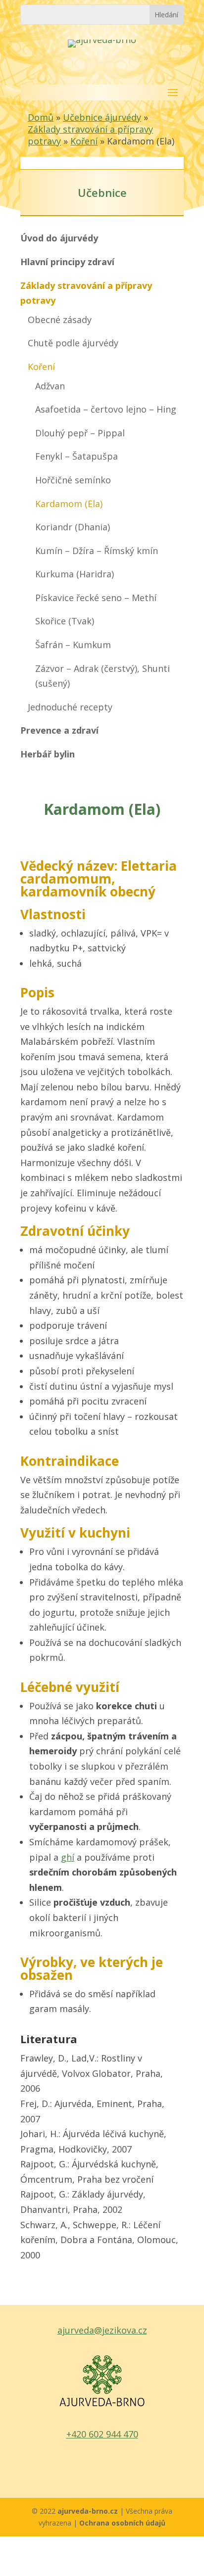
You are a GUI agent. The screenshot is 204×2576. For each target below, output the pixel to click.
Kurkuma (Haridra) (75, 574)
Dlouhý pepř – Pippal (80, 433)
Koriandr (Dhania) (73, 527)
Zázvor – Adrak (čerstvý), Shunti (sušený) (102, 676)
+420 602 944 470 (102, 2434)
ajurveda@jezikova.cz (102, 2330)
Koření (84, 141)
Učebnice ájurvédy (102, 117)
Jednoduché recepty (70, 707)
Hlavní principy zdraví (67, 262)
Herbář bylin (48, 754)
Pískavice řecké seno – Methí (96, 598)
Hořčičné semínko (73, 480)
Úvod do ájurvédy (59, 238)
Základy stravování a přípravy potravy (86, 293)
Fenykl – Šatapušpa (76, 456)
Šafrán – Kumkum (73, 645)
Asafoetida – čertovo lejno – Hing (106, 409)
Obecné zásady (60, 320)
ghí (68, 1857)
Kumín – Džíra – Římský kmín (97, 551)
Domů (41, 117)
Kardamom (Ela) (69, 504)
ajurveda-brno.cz (89, 2511)
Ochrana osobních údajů (122, 2523)
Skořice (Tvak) (65, 621)
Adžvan (50, 386)
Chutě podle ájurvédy (73, 343)
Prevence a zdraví (59, 730)
